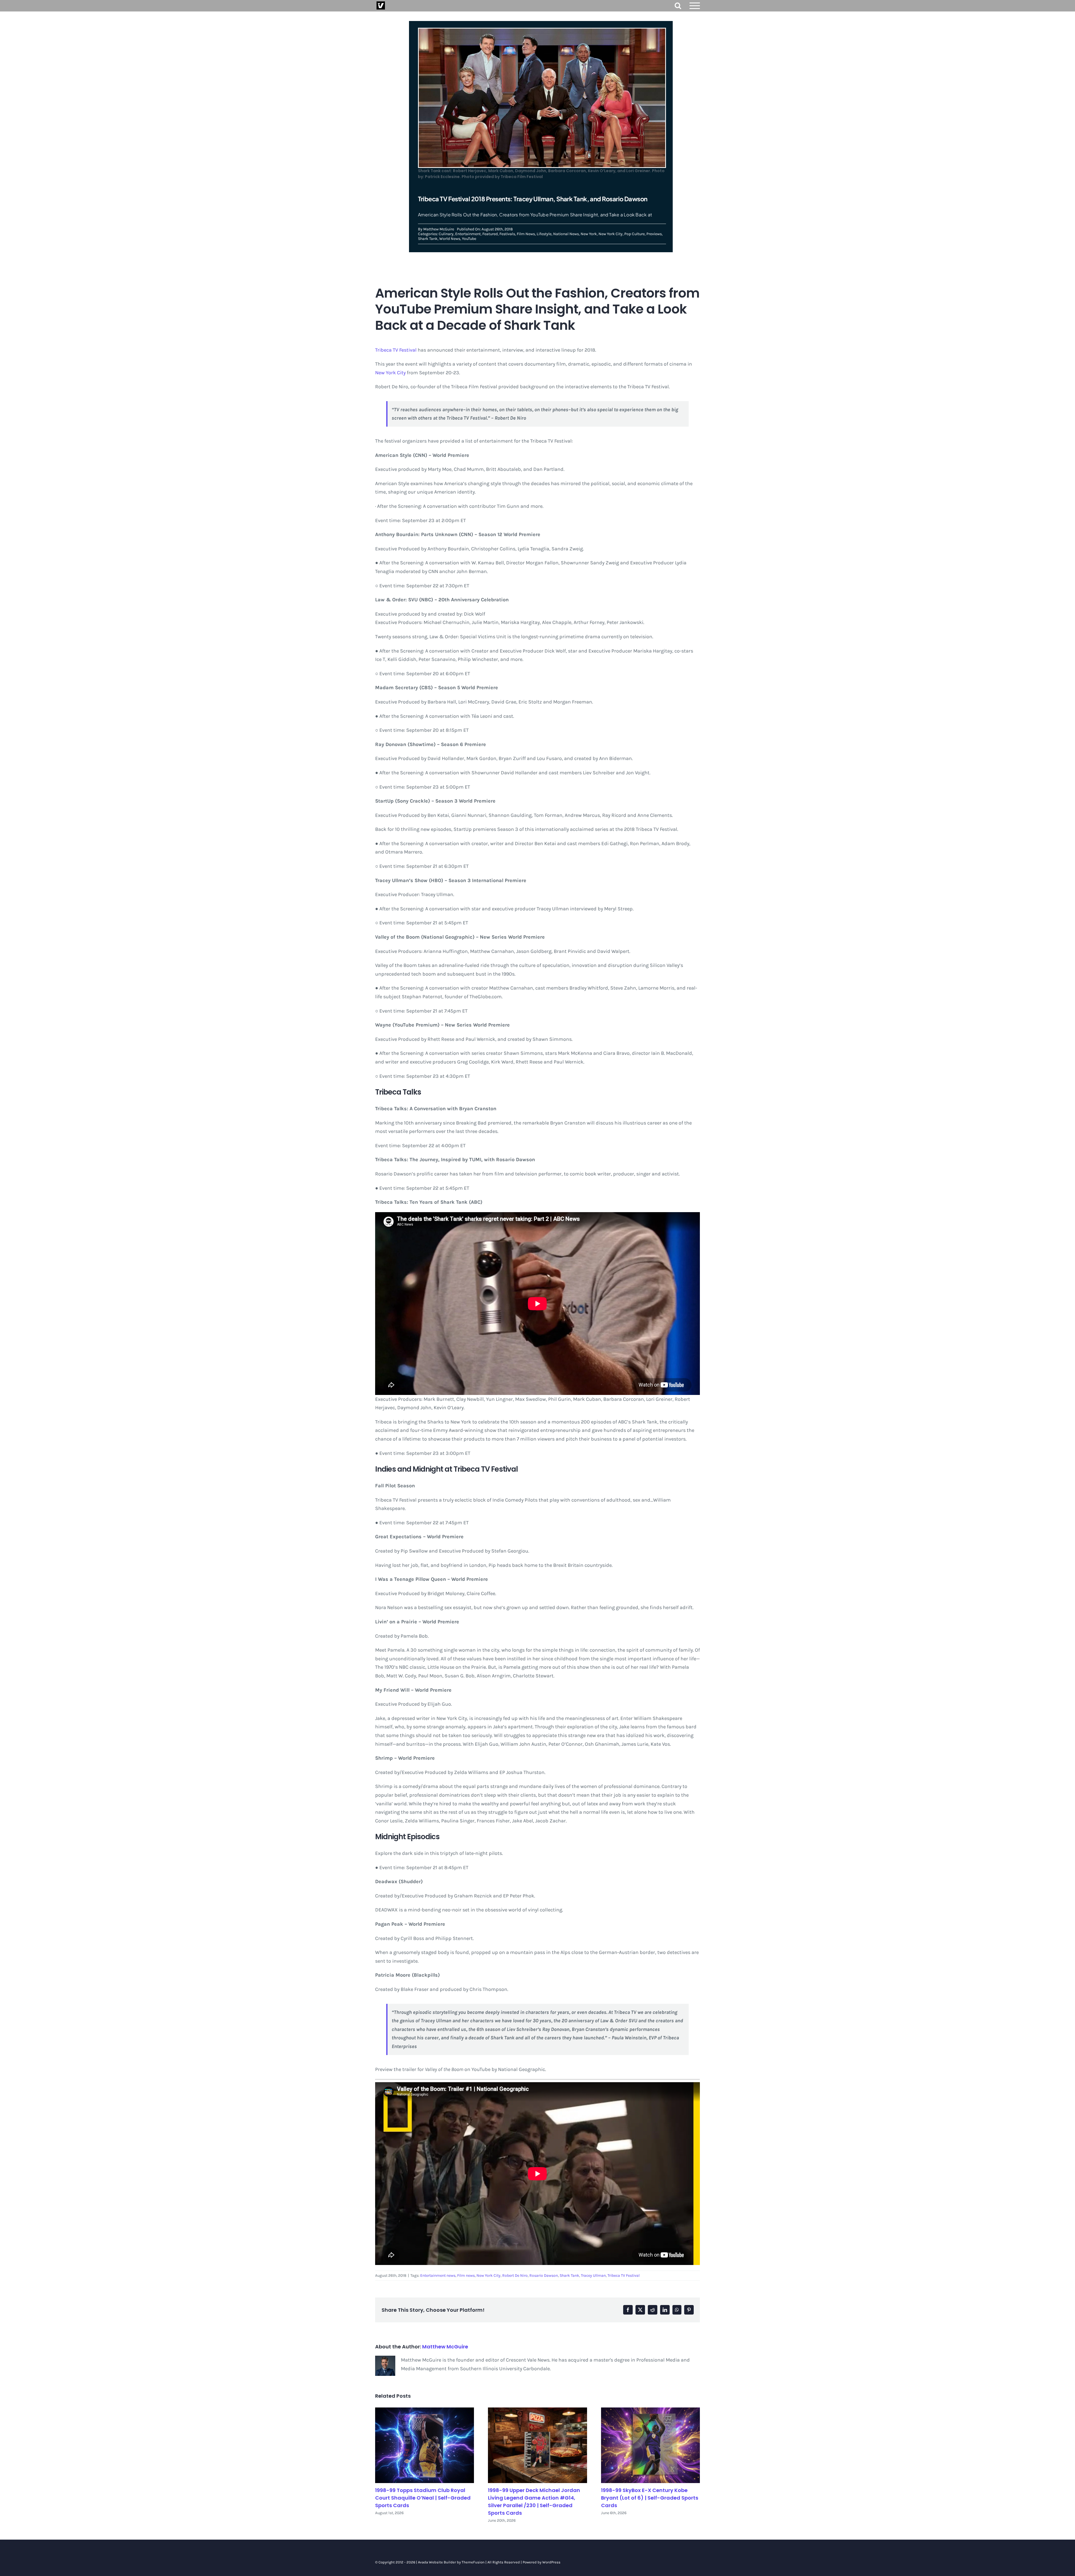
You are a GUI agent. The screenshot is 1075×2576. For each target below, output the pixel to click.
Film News (526, 234)
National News (566, 234)
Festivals (507, 234)
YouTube (469, 239)
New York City (611, 234)
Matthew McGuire (439, 229)
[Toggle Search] (678, 5)
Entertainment (468, 234)
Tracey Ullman (593, 2275)
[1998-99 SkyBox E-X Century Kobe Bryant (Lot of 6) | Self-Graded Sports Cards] (650, 2445)
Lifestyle (544, 234)
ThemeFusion (473, 2562)
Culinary (446, 234)
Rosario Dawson (544, 2275)
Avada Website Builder (437, 2562)
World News (450, 239)
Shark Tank (428, 239)
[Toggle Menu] (695, 6)
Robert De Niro (515, 2275)
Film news (466, 2275)
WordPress (551, 2562)
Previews (654, 234)
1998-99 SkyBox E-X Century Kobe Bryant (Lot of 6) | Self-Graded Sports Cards (650, 2498)
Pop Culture (635, 234)
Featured (490, 234)
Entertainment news (438, 2275)
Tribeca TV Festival (396, 350)
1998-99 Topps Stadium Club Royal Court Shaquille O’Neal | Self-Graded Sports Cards (423, 2498)
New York (589, 234)
